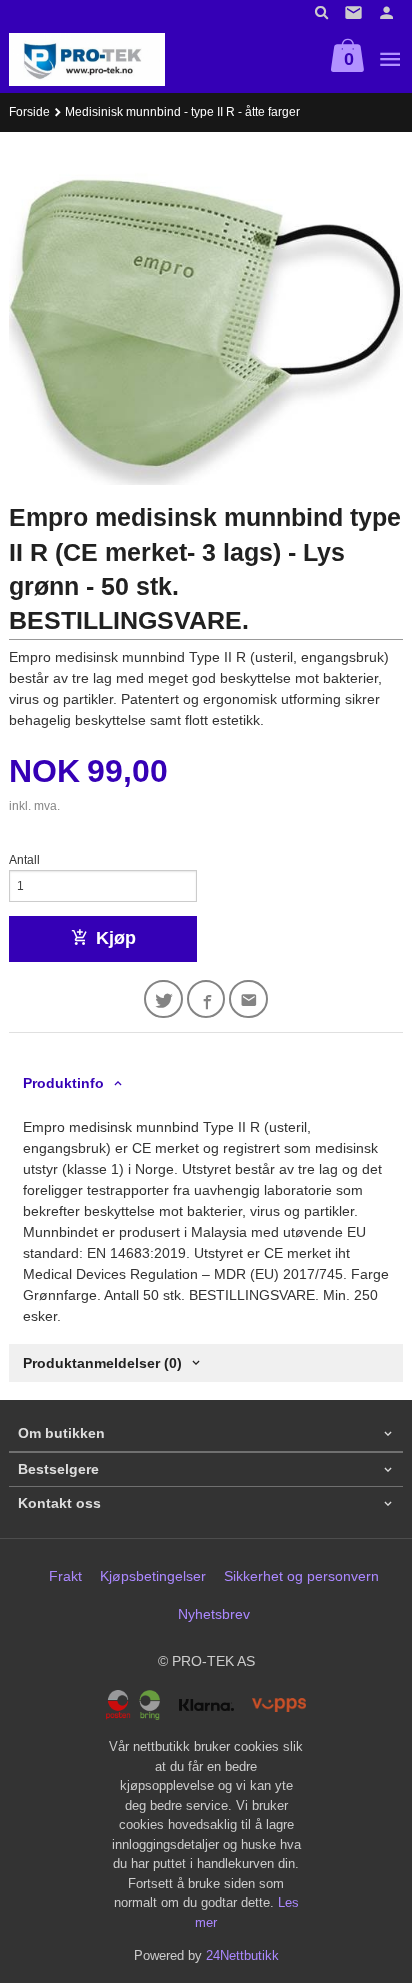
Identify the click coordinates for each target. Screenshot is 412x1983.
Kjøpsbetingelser (153, 1576)
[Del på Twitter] (163, 999)
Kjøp (116, 938)
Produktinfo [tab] (63, 1083)
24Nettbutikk (242, 1955)
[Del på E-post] (248, 999)
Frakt (65, 1576)
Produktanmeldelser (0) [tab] (102, 1363)
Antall (24, 860)
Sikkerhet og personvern (301, 1576)
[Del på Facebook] (206, 999)
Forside (29, 112)
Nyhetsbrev (214, 1614)
